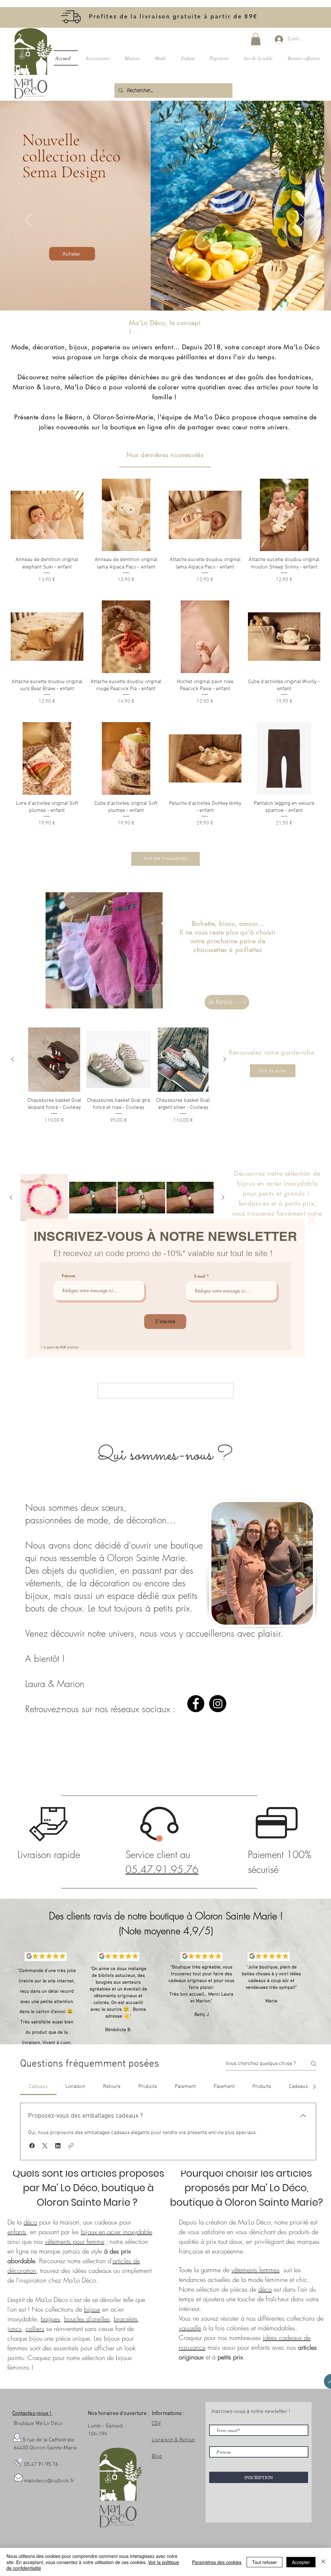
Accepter (301, 2562)
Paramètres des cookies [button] (217, 2562)
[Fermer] (323, 2562)
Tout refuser (265, 2562)
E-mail (200, 1276)
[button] (312, 1220)
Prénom (69, 1276)
